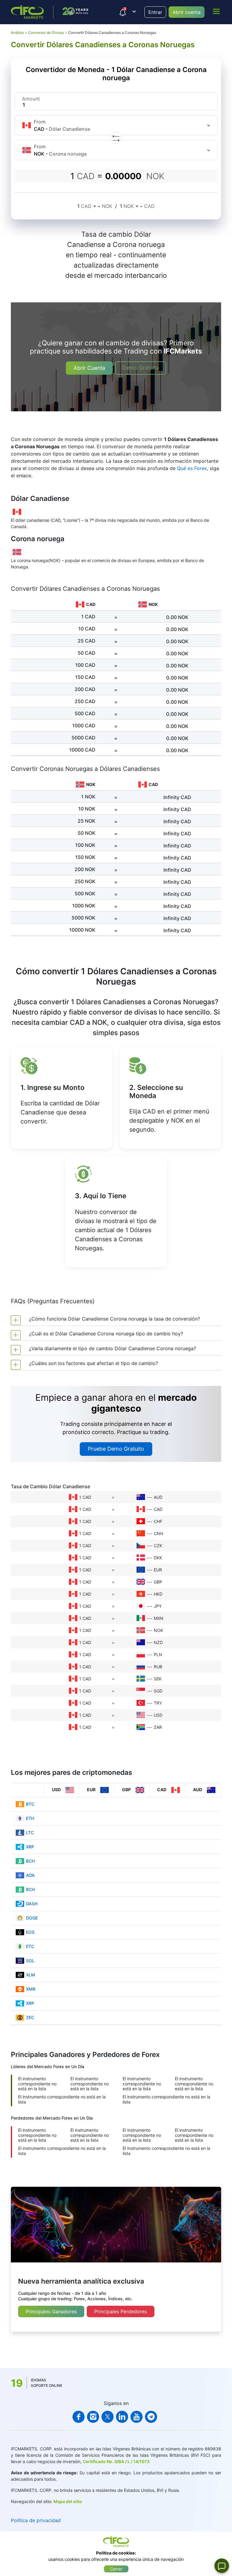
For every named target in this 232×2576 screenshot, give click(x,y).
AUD (158, 1497)
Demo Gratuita (141, 368)
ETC (30, 1946)
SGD (158, 1691)
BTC (30, 1804)
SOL (30, 1961)
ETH (30, 1818)
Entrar (155, 12)
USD (158, 1715)
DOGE (32, 1918)
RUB (158, 1667)
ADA (30, 1875)
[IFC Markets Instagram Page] (93, 2417)
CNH (158, 1533)
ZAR (158, 1727)
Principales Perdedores (121, 2311)
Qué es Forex (192, 468)
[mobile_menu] (216, 11)
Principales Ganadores (51, 2311)
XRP (30, 1847)
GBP (158, 1582)
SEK (158, 1679)
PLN (158, 1655)
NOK (158, 1630)
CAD (158, 1509)
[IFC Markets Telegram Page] (151, 2417)
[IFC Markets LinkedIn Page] (122, 2417)
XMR (31, 1989)
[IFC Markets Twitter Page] (108, 2417)
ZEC (30, 2017)
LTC (30, 1832)
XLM (31, 1975)
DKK (158, 1558)
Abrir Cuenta (89, 368)
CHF (158, 1521)
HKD (158, 1594)
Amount (31, 99)
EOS (30, 1932)
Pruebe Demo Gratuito (116, 1449)
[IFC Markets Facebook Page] (79, 2417)
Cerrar (116, 2569)
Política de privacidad (36, 2520)
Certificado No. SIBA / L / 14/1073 (116, 2461)
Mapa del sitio (68, 2501)
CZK (158, 1546)
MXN (159, 1618)
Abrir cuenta (187, 12)
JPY (158, 1606)
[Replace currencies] (116, 138)
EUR (158, 1570)
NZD (158, 1642)
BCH (30, 1861)
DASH (32, 1904)
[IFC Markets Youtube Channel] (137, 2417)
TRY (158, 1703)
